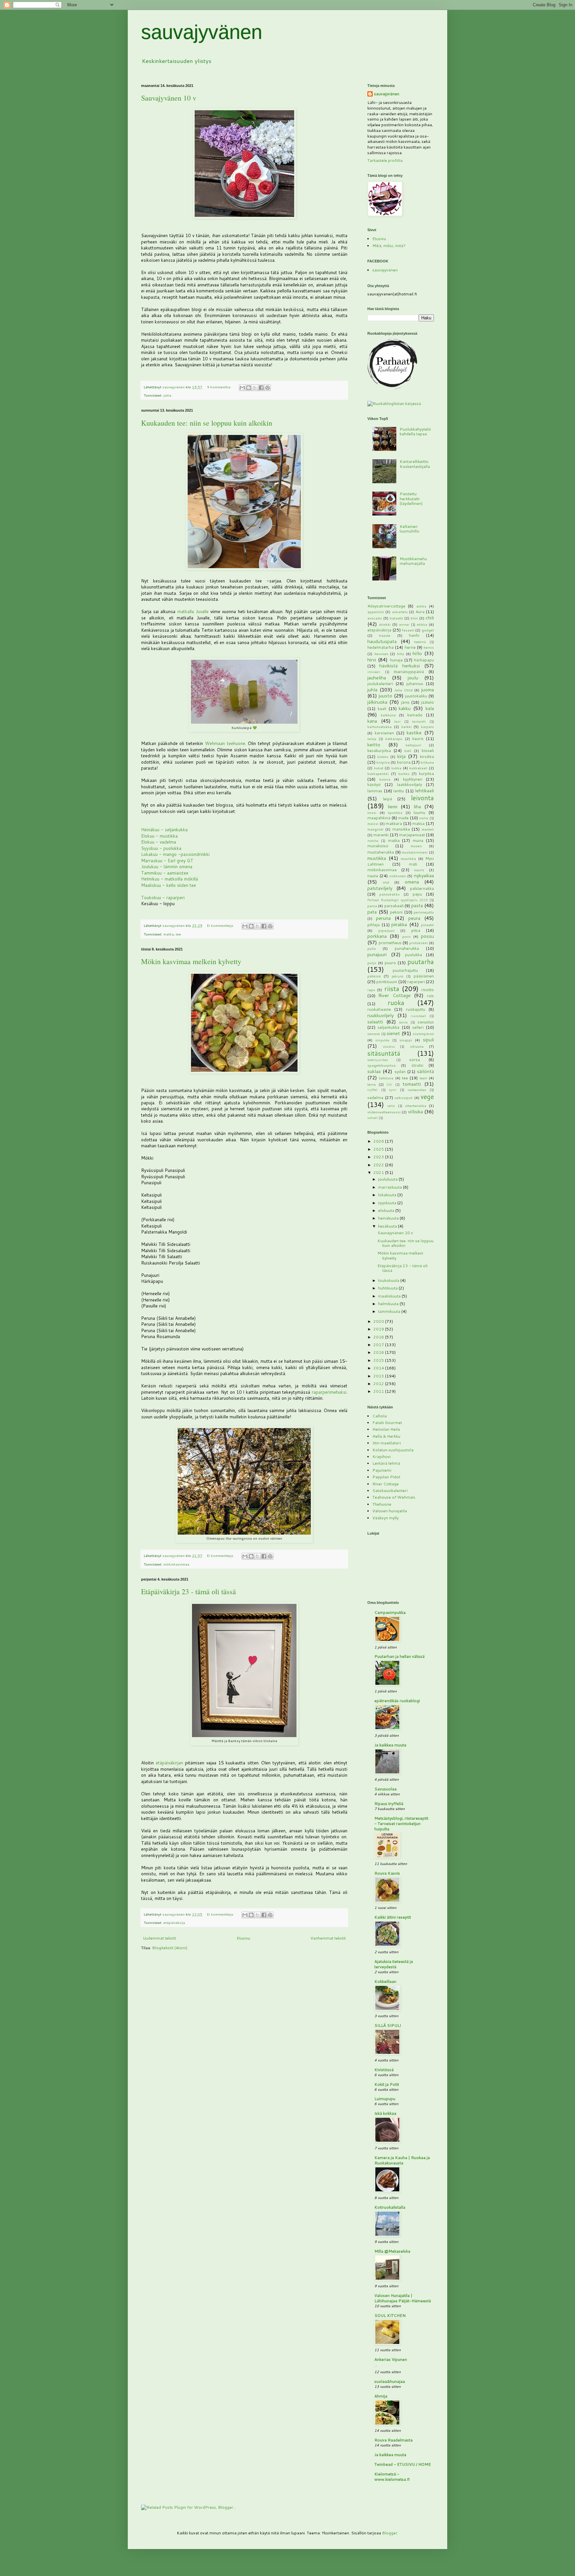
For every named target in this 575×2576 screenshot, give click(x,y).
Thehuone (382, 1504)
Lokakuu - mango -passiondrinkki (175, 854)
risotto (428, 990)
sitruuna (417, 1046)
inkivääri (374, 672)
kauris (418, 738)
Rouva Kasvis (387, 1873)
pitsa (416, 930)
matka (169, 934)
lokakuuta (388, 1195)
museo (416, 846)
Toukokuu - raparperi (163, 898)
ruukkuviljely (381, 1015)
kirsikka (427, 756)
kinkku (383, 756)
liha (417, 806)
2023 (379, 1157)
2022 (379, 1165)
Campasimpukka (390, 1612)
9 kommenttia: (220, 387)
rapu (371, 990)
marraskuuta (390, 1187)
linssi (372, 812)
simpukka (382, 1040)
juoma (428, 690)
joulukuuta (388, 1179)
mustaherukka (381, 852)
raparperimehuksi (329, 1392)
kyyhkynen (413, 779)
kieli (408, 750)
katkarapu (394, 738)
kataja (372, 739)
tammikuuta (390, 1311)
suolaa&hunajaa (390, 2381)
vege (427, 1097)
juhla (167, 395)
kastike (414, 733)
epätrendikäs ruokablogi (397, 1701)
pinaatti (427, 925)
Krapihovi (382, 1457)
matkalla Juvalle (193, 611)
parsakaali (394, 906)
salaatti (375, 1022)
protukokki (419, 943)
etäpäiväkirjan (169, 1763)
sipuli (428, 1040)
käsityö (374, 784)
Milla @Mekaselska (392, 2251)
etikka (422, 624)
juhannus (415, 684)
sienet (393, 1033)
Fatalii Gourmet (387, 1423)
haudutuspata (382, 641)
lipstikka (395, 812)
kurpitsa (426, 773)
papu (417, 894)
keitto (374, 744)
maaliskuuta (390, 1296)
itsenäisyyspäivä (409, 672)
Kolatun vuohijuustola (393, 1450)
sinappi (406, 1040)
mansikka (401, 829)
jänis (405, 702)
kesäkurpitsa (379, 750)
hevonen (381, 654)
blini (414, 618)
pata (372, 912)
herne (410, 647)
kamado (415, 715)
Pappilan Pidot (386, 1477)
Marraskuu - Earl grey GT (167, 861)
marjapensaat (412, 835)
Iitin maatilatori (387, 1443)
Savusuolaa (385, 1789)
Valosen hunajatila (390, 1511)
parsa (372, 906)
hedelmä (420, 642)
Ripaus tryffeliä (389, 1804)
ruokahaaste (379, 1009)
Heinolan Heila (386, 1429)
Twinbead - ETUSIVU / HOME (403, 2464)
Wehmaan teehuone (225, 743)
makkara (394, 823)
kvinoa (385, 779)
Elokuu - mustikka (159, 836)
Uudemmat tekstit (159, 1938)
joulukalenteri (380, 684)
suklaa (374, 1071)
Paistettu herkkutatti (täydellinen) (411, 499)
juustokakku (416, 696)
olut (386, 882)
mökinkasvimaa (176, 1564)
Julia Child (403, 690)
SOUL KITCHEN (390, 2315)
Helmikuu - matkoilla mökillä (170, 879)
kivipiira (383, 762)
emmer (404, 624)
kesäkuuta (388, 1226)
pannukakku (389, 894)
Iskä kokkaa (385, 2113)
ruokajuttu (416, 1009)
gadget (428, 630)
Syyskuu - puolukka (161, 848)
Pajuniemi (382, 1470)
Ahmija (381, 2396)
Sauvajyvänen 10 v (169, 98)
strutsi (417, 1065)
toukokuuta (389, 1280)
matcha (373, 841)
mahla (424, 818)
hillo (417, 653)
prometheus (390, 943)
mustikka (377, 858)
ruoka (396, 1003)
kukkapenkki (378, 773)
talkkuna (386, 1078)
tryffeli (373, 1090)
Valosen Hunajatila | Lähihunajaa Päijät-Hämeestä (403, 2298)
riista (392, 989)
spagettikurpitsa (382, 1065)
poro (406, 936)
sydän (400, 1072)
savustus (426, 1022)
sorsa (415, 1060)
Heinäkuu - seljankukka (164, 830)
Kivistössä (384, 2070)
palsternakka (422, 888)
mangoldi (375, 829)
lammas (375, 791)
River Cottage (394, 995)
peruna (383, 918)
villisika (415, 1111)
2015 (379, 1360)
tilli (389, 1084)
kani (397, 721)
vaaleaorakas (417, 1090)
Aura (420, 612)
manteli (428, 829)
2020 (379, 1321)
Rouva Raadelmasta (393, 2440)
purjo (372, 963)
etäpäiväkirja (174, 1922)
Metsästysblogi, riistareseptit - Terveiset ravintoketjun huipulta (401, 1824)
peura (414, 918)
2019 (379, 1329)
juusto (385, 696)
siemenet (374, 1034)
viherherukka (416, 1105)
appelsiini (376, 612)
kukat (379, 768)
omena (412, 882)
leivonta (422, 798)
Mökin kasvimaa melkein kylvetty (191, 961)
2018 (379, 1337)
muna (418, 840)
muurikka (408, 858)
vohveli (373, 1118)
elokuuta (387, 1210)
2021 (379, 1172)
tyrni (393, 1090)
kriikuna (427, 762)
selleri (418, 1027)
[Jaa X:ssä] (255, 388)
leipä (387, 799)
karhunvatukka (380, 727)
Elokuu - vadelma (159, 842)
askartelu (400, 612)
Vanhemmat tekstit (328, 1938)
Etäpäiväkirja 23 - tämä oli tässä (189, 1591)
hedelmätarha (381, 647)
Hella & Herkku (386, 1436)
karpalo (427, 727)
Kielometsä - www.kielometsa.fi (392, 2477)
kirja (401, 756)
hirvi (372, 660)
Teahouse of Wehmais (394, 1497)
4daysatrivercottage (386, 606)
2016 (379, 1352)
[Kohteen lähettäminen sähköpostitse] (242, 388)
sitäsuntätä (384, 1053)
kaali (382, 709)
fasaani (408, 630)
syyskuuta (388, 1203)
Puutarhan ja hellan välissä (399, 1656)
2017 (379, 1345)
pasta (417, 905)
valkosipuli (403, 1098)
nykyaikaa (424, 875)
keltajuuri (413, 745)
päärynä (397, 976)
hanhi (414, 635)
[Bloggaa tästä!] (249, 388)
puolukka (413, 955)
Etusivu (243, 1938)
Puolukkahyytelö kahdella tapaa (415, 431)
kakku (405, 708)
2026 (379, 1141)
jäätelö (427, 702)
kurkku (404, 773)
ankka (421, 606)
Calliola (380, 1416)
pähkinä (374, 976)
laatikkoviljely (409, 784)
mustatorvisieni (415, 852)
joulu (413, 678)
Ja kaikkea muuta (390, 1745)
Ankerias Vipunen (391, 2359)
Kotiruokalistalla (390, 2207)
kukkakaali (418, 768)
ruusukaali (418, 1016)
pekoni (396, 912)
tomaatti (412, 1084)
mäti (413, 864)
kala (430, 708)
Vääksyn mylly (385, 1518)
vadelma (375, 1098)
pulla (372, 948)
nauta (373, 876)
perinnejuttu (424, 912)
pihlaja (374, 925)
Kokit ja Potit (387, 2084)
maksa (418, 823)
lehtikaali (424, 790)
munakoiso (378, 846)
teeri (423, 1078)
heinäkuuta (389, 1218)
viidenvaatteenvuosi (384, 1112)
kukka (396, 768)
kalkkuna (388, 715)
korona (404, 762)
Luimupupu (385, 2099)
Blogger (390, 2533)
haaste (385, 635)
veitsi (391, 1106)
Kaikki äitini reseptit (393, 1917)
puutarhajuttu (405, 970)
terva (372, 1084)
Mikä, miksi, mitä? (389, 246)
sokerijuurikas (378, 1060)
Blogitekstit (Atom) (170, 1948)
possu (427, 936)
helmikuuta (389, 1304)
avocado (375, 618)
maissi (373, 823)
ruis (430, 996)
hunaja (396, 660)
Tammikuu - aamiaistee (165, 873)
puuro (390, 963)
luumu (419, 812)
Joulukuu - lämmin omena (167, 867)
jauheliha (377, 678)
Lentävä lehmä (386, 1463)
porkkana (377, 936)
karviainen (384, 733)
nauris (419, 870)
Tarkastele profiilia (385, 160)
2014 (379, 1368)
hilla (400, 654)
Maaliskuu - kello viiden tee (169, 885)
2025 (379, 1149)
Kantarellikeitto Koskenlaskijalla (415, 464)
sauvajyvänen (202, 32)
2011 (379, 1391)
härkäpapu (424, 660)
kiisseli (428, 750)
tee (178, 934)
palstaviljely (380, 888)
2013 (379, 1376)
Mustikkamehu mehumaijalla (413, 561)
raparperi (416, 982)
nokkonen (398, 876)
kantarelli (419, 721)
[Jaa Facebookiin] (261, 388)
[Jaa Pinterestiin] (268, 388)
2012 (379, 1384)
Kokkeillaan (385, 1981)
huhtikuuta (388, 1288)
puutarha (421, 962)
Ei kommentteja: (221, 925)
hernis (429, 647)
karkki (406, 727)
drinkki (385, 624)
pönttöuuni (387, 982)
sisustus (389, 1046)
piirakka (399, 924)
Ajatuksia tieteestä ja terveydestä (394, 1964)
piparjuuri (386, 930)
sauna (403, 1022)
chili (430, 618)
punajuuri (377, 954)
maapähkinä (379, 818)
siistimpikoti (423, 1034)
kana (372, 721)
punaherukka (407, 948)
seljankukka (388, 1027)
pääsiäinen (424, 976)
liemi (392, 806)
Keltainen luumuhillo (409, 529)
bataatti (396, 618)
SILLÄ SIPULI (388, 2025)
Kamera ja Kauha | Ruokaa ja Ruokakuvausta (402, 2160)
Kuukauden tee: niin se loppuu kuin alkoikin (207, 423)
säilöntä (425, 1071)
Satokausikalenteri (390, 1490)
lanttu (399, 791)
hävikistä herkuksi (399, 666)
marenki (381, 835)
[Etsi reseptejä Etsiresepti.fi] (394, 403)
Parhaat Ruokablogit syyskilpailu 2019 (397, 900)
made (403, 818)
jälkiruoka (377, 702)
